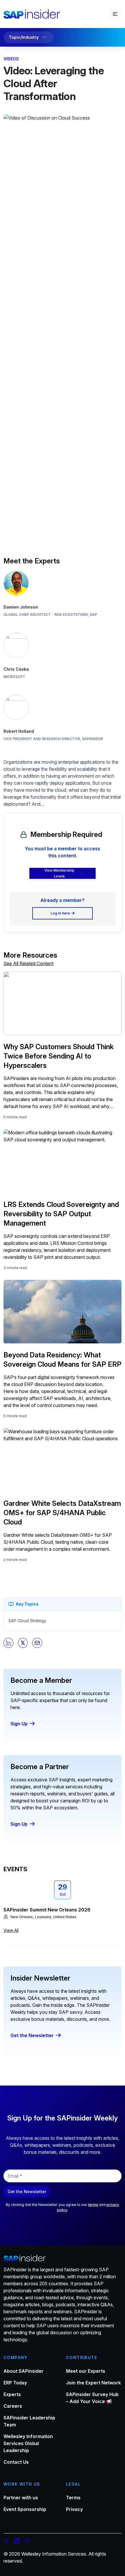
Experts (12, 2394)
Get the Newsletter (32, 2035)
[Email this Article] (37, 1643)
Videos (11, 59)
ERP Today (15, 2383)
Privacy (74, 2509)
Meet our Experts (86, 2371)
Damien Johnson (21, 607)
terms (93, 2205)
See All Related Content (28, 963)
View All (11, 1930)
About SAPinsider (24, 2371)
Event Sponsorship (25, 2509)
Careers (13, 2406)
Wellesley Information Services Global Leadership (28, 2443)
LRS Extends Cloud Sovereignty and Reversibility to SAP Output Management (61, 1214)
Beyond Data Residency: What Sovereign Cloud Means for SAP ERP (63, 1360)
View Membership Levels (59, 873)
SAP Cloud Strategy (27, 1621)
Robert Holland (19, 731)
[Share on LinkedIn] (8, 1643)
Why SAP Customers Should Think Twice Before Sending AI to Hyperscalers (59, 1056)
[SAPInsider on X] (6, 2542)
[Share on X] (23, 1643)
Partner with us (21, 2498)
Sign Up (19, 1724)
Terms (73, 2498)
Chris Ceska (16, 669)
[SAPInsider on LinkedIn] (17, 2542)
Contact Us (16, 2462)
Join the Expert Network (93, 2383)
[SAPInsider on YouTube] (27, 2542)
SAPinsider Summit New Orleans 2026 (47, 1910)
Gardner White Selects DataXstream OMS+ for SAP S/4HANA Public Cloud (62, 1513)
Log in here (60, 913)
